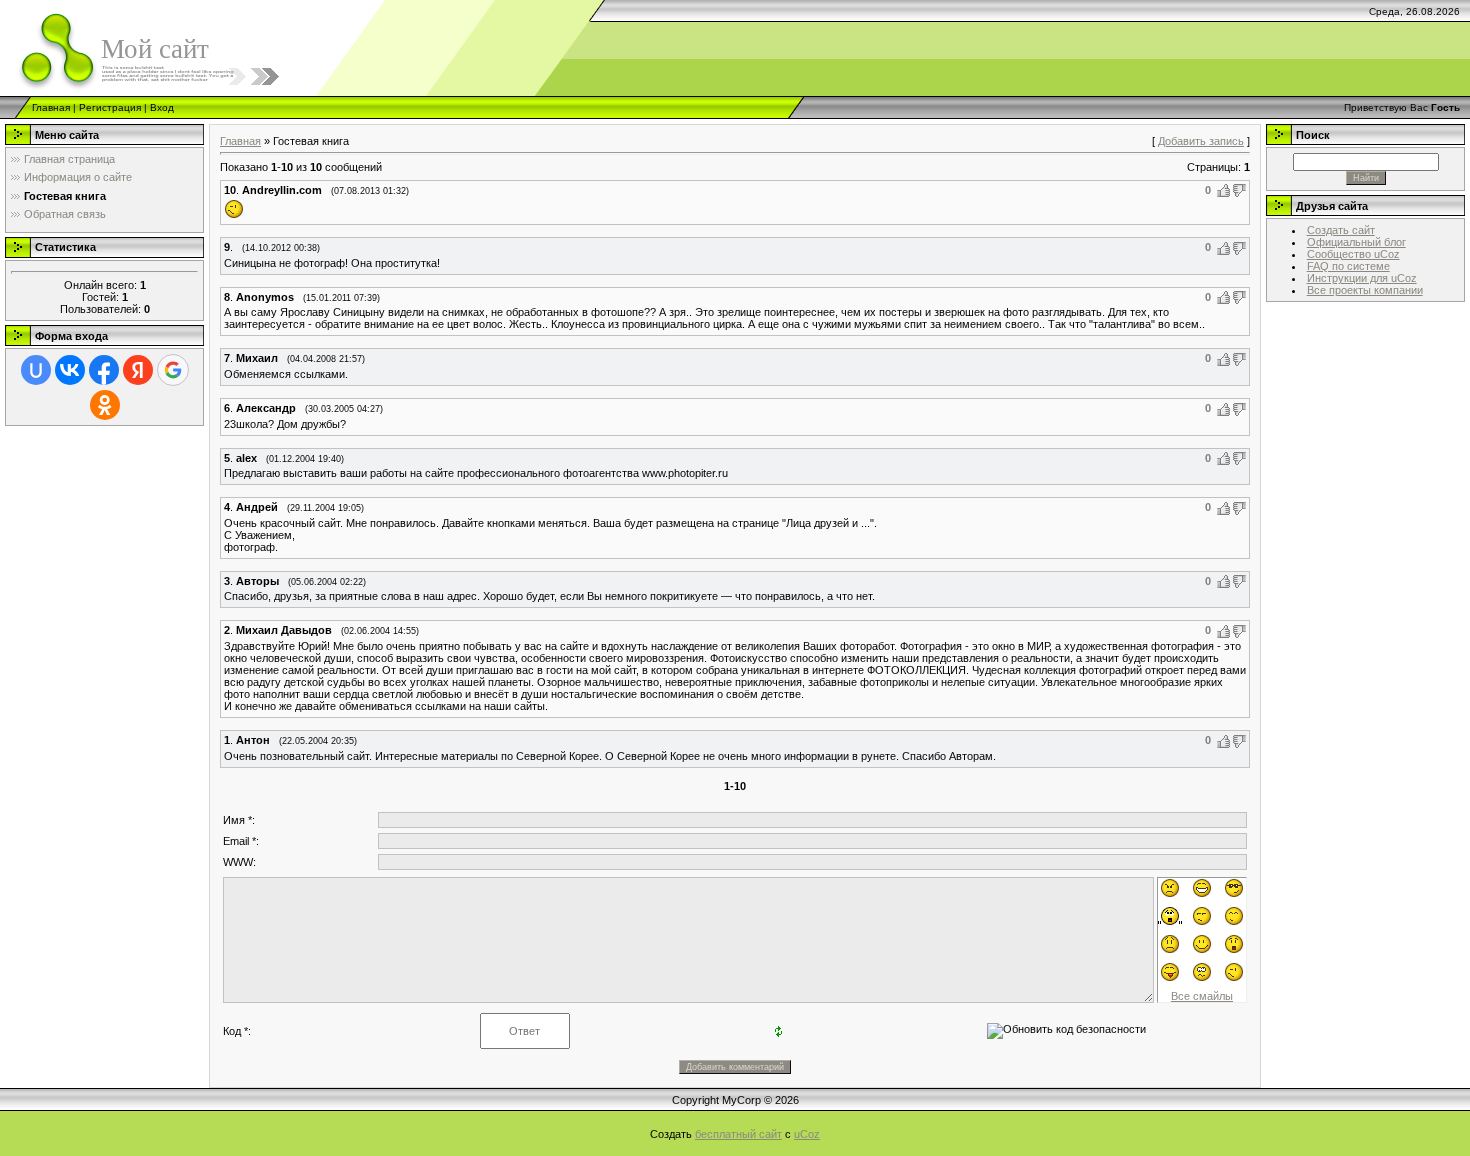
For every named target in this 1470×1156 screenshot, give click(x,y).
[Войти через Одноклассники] (105, 405)
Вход (162, 107)
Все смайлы (1202, 996)
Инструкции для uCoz (1362, 278)
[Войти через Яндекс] (138, 370)
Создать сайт (1341, 230)
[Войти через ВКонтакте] (70, 370)
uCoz (807, 1134)
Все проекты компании (1365, 290)
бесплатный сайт (738, 1134)
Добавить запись (1201, 141)
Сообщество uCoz (1353, 254)
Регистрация (110, 107)
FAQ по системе (1348, 266)
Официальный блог (1356, 242)
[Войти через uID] (36, 370)
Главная (51, 107)
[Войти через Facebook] (104, 370)
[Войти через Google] (173, 370)
